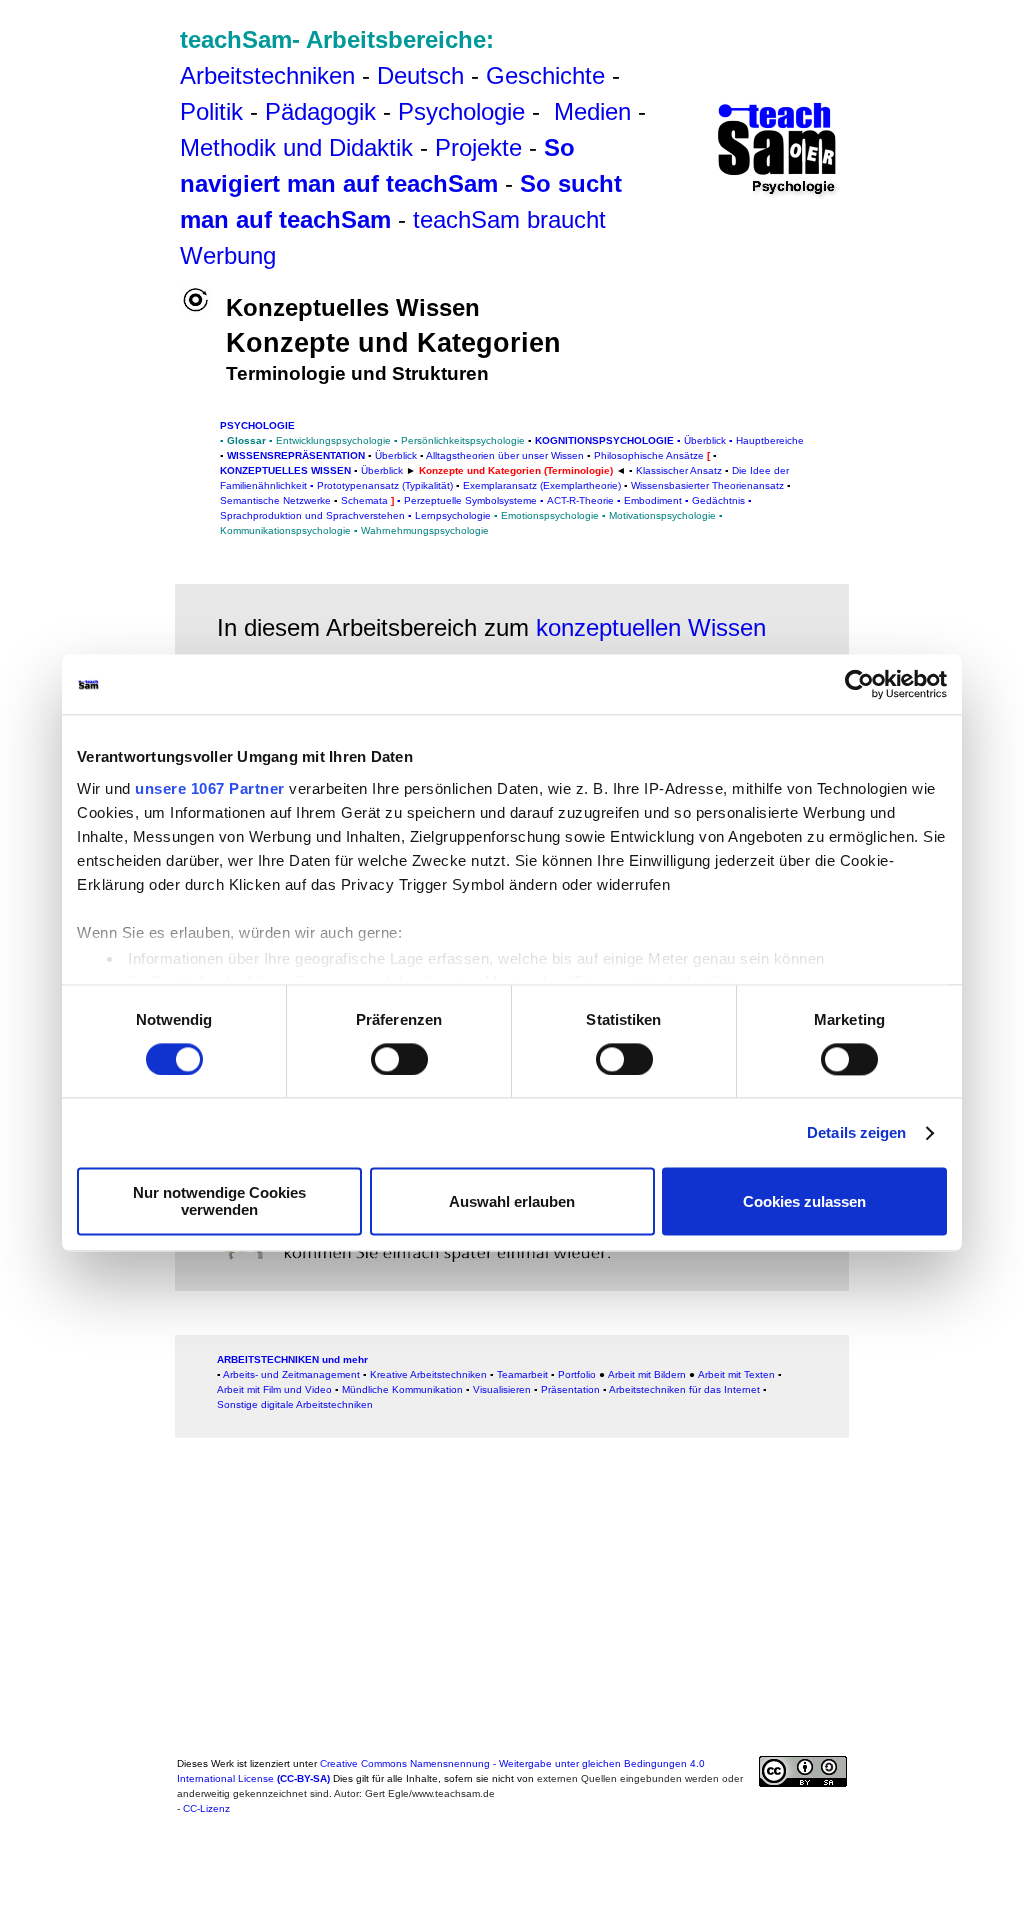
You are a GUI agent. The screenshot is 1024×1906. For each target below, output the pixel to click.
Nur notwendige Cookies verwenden (219, 1202)
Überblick (705, 440)
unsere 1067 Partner (210, 788)
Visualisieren (502, 1389)
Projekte (478, 147)
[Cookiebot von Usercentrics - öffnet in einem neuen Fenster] (859, 684)
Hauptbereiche (770, 440)
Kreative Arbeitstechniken (428, 1374)
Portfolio (577, 1374)
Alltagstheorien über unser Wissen (505, 455)
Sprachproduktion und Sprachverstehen (312, 515)
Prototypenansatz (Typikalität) (385, 485)
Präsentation (570, 1389)
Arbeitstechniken (267, 75)
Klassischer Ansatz (679, 470)
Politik (211, 111)
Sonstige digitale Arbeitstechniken (295, 1404)
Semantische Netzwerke (275, 500)
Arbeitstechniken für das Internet (684, 1389)
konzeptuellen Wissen (651, 627)
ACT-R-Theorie (580, 500)
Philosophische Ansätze (649, 455)
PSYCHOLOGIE (257, 425)
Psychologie (461, 111)
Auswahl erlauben (512, 1201)
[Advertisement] (106, 59)
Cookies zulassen (804, 1201)
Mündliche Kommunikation (402, 1389)
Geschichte (545, 75)
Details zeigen (856, 1132)
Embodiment (653, 500)
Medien (592, 111)
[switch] (399, 1059)
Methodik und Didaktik (300, 147)
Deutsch (420, 75)
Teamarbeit (522, 1374)
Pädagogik (320, 111)
